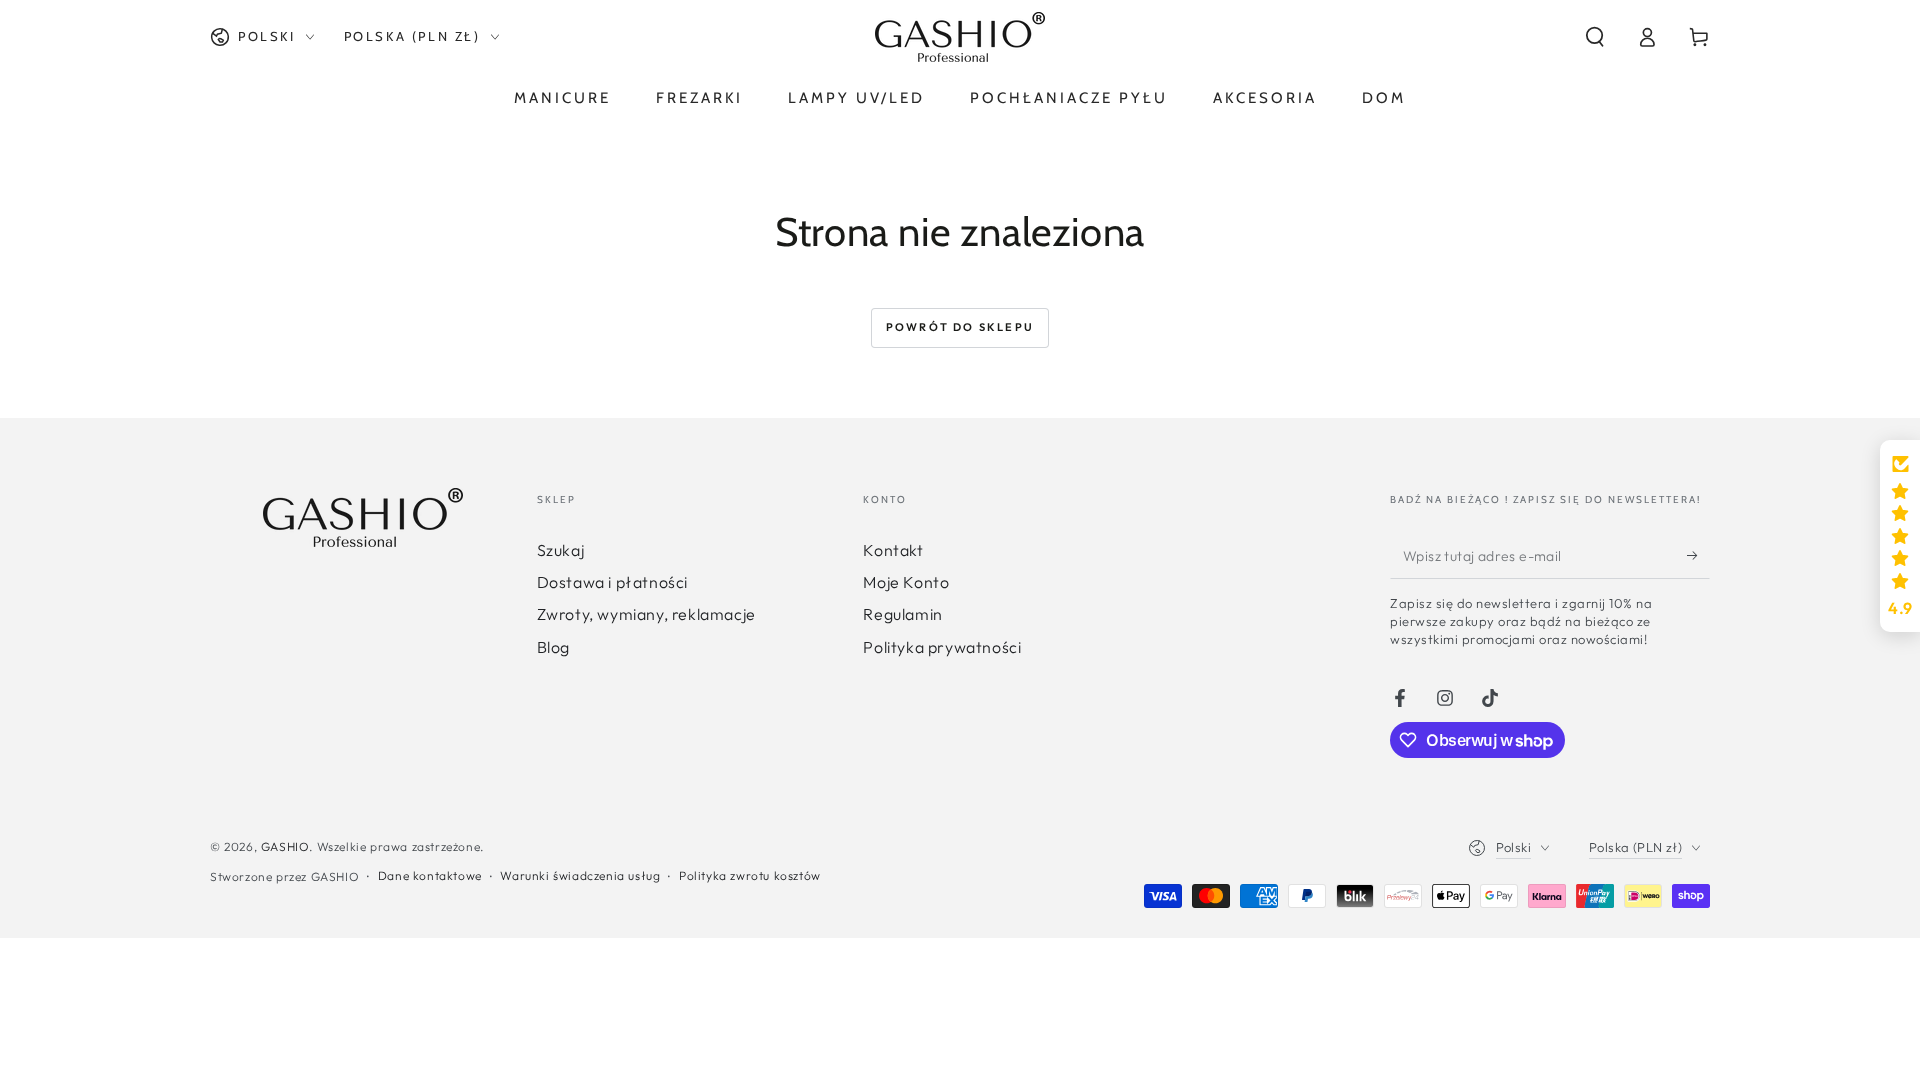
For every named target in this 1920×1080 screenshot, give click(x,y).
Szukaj (561, 550)
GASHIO (285, 846)
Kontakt (893, 550)
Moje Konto (906, 582)
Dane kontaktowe (430, 875)
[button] (1595, 37)
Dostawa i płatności (612, 582)
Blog (553, 647)
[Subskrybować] (1698, 556)
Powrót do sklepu (960, 327)
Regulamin (902, 614)
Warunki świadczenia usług (580, 875)
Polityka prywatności (942, 647)
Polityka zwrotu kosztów (750, 875)
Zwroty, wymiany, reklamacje (646, 614)
